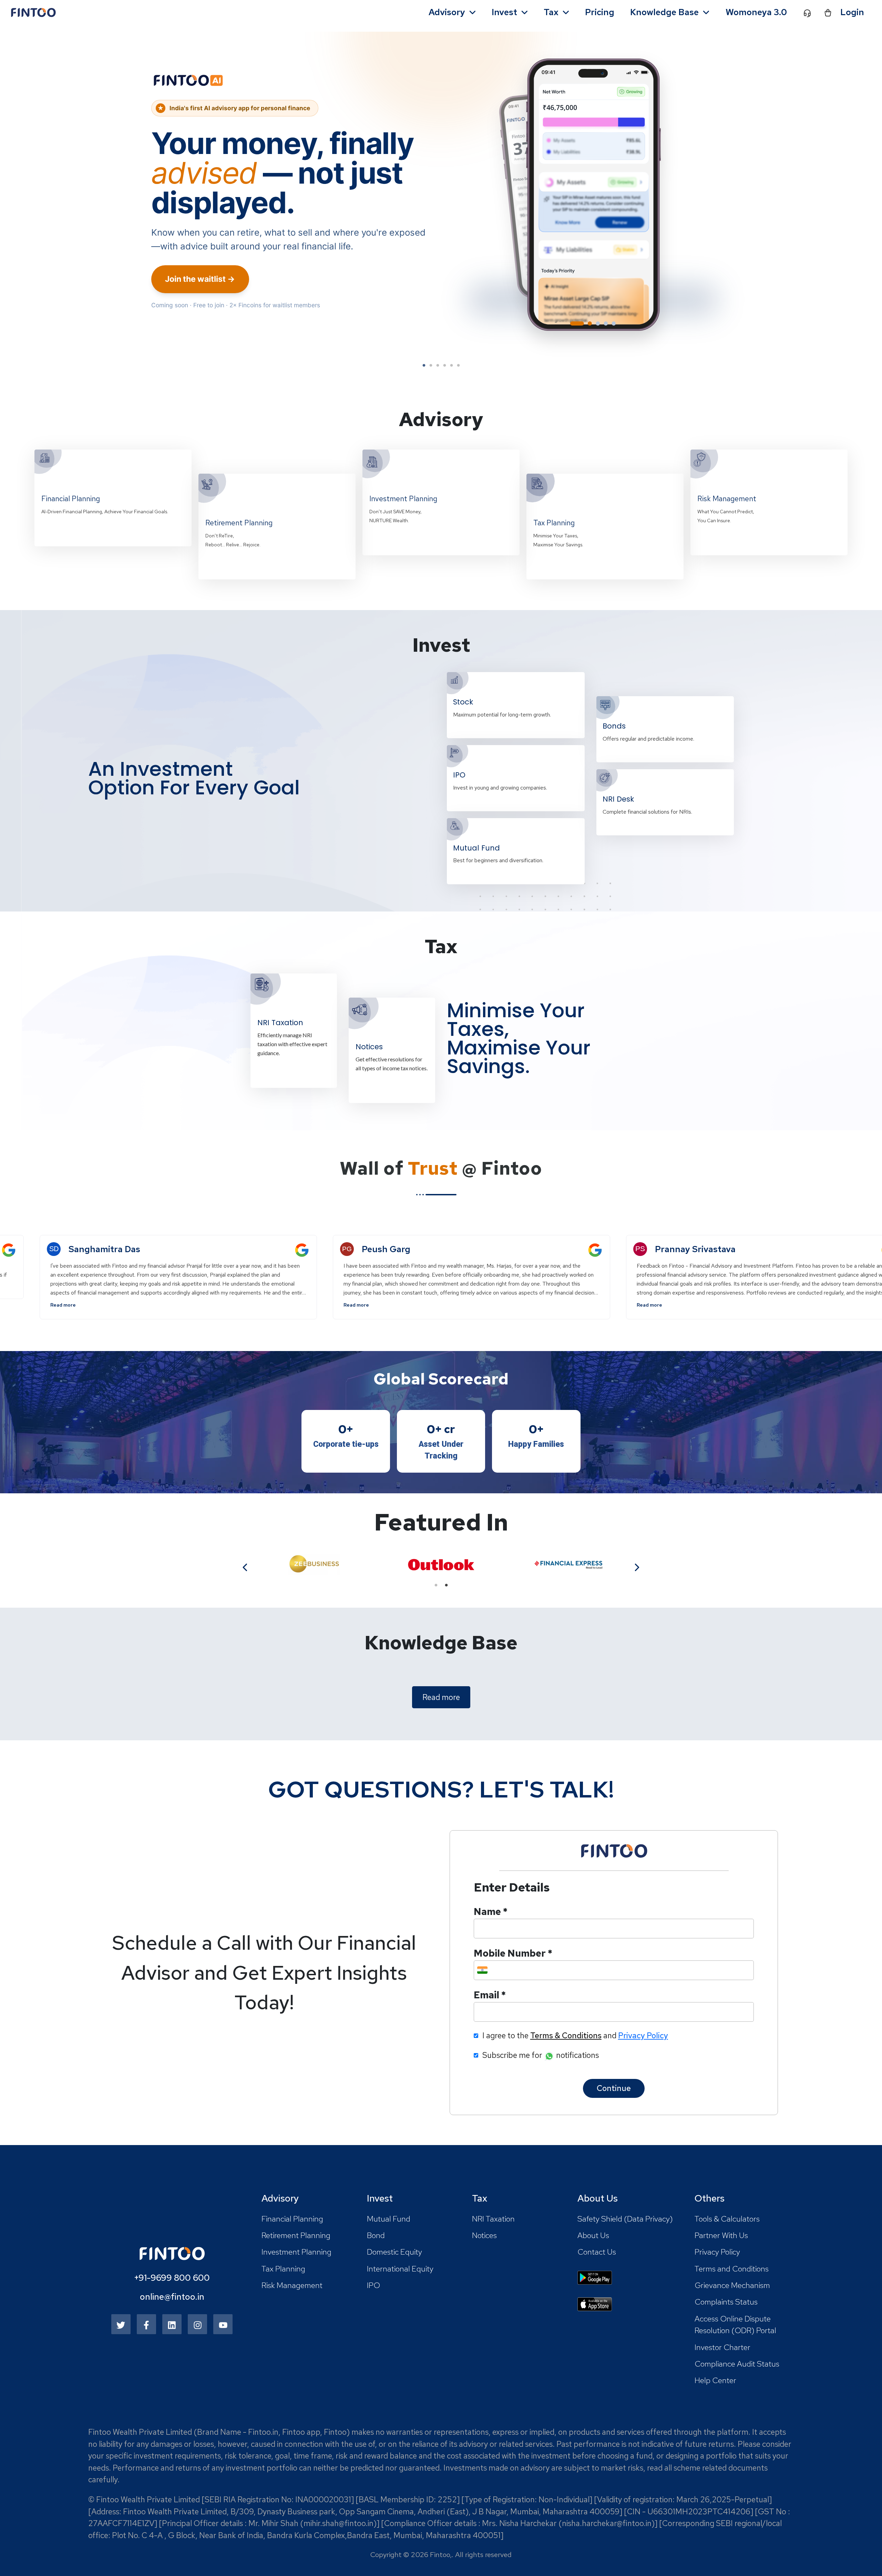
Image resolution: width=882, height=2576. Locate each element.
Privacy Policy (717, 2252)
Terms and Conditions (732, 2269)
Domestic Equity (394, 2252)
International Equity (400, 2269)
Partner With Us (721, 2235)
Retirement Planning (296, 2235)
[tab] (572, 323)
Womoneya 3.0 (756, 12)
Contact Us (597, 2252)
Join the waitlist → (200, 279)
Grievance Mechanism (732, 2285)
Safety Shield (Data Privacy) (625, 2219)
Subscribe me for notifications (541, 2055)
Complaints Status (726, 2302)
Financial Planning (292, 2219)
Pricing (600, 12)
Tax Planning (283, 2269)
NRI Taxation (493, 2219)
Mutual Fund (389, 2219)
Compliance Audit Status (737, 2364)
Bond (376, 2235)
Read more (255, 1305)
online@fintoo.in (172, 2297)
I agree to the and (575, 2036)
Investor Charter (722, 2347)
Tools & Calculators (727, 2219)
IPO (373, 2285)
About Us (593, 2235)
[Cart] (828, 12)
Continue (614, 2088)
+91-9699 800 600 (172, 2278)
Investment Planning (296, 2252)
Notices (484, 2235)
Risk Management (292, 2285)
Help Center (715, 2380)
